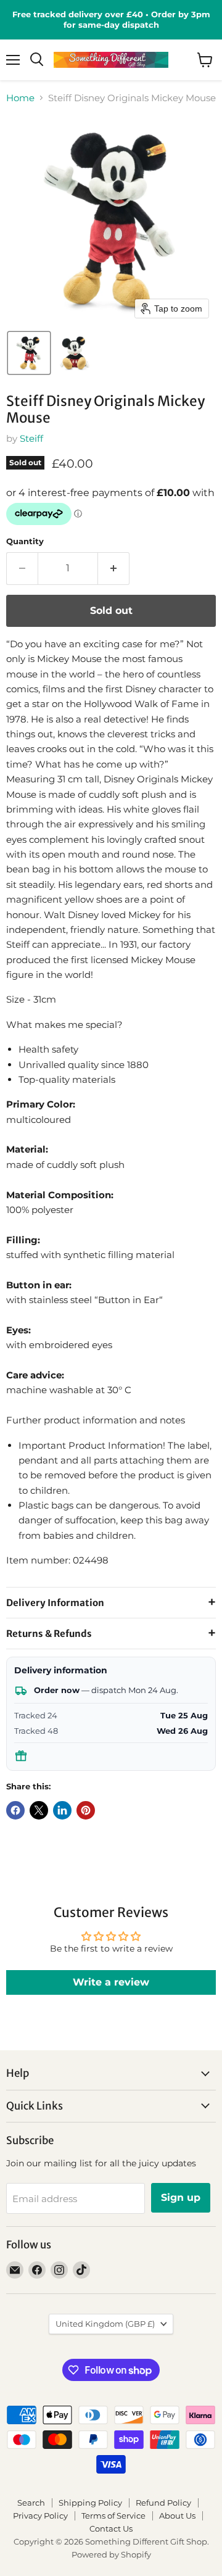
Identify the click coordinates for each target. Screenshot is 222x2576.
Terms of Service (113, 2516)
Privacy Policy (40, 2516)
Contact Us (111, 2528)
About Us (177, 2516)
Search (31, 2503)
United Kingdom (105, 2324)
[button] (29, 353)
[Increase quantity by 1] (114, 568)
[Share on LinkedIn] (62, 1810)
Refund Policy (163, 2503)
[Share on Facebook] (15, 1810)
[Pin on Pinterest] (86, 1810)
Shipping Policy (90, 2503)
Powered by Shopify (111, 2554)
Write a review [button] (111, 1982)
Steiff (31, 438)
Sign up (181, 2197)
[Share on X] (39, 1810)
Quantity (25, 541)
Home (20, 98)
